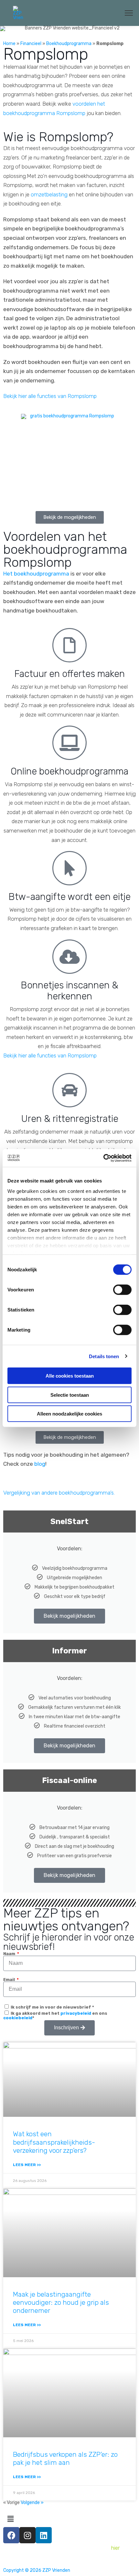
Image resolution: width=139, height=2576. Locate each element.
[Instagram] (27, 2535)
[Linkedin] (44, 2535)
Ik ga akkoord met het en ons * (55, 2016)
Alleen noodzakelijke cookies (69, 1414)
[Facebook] (11, 2535)
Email (10, 1980)
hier (115, 2548)
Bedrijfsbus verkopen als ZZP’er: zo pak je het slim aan (65, 2458)
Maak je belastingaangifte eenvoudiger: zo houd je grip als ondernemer (61, 2302)
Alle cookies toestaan (70, 1376)
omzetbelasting (49, 194)
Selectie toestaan (70, 1395)
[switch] (122, 1290)
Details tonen (104, 1356)
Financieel (31, 44)
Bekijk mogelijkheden (69, 1616)
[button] (70, 517)
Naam (10, 1954)
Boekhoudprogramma (69, 44)
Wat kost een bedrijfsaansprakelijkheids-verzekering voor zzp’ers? (54, 2142)
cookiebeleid (18, 2018)
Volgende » (32, 2503)
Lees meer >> (27, 2165)
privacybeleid (76, 2013)
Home (9, 44)
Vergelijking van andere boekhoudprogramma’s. (59, 1493)
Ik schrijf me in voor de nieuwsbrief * (52, 2007)
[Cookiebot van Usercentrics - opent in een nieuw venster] (103, 1158)
